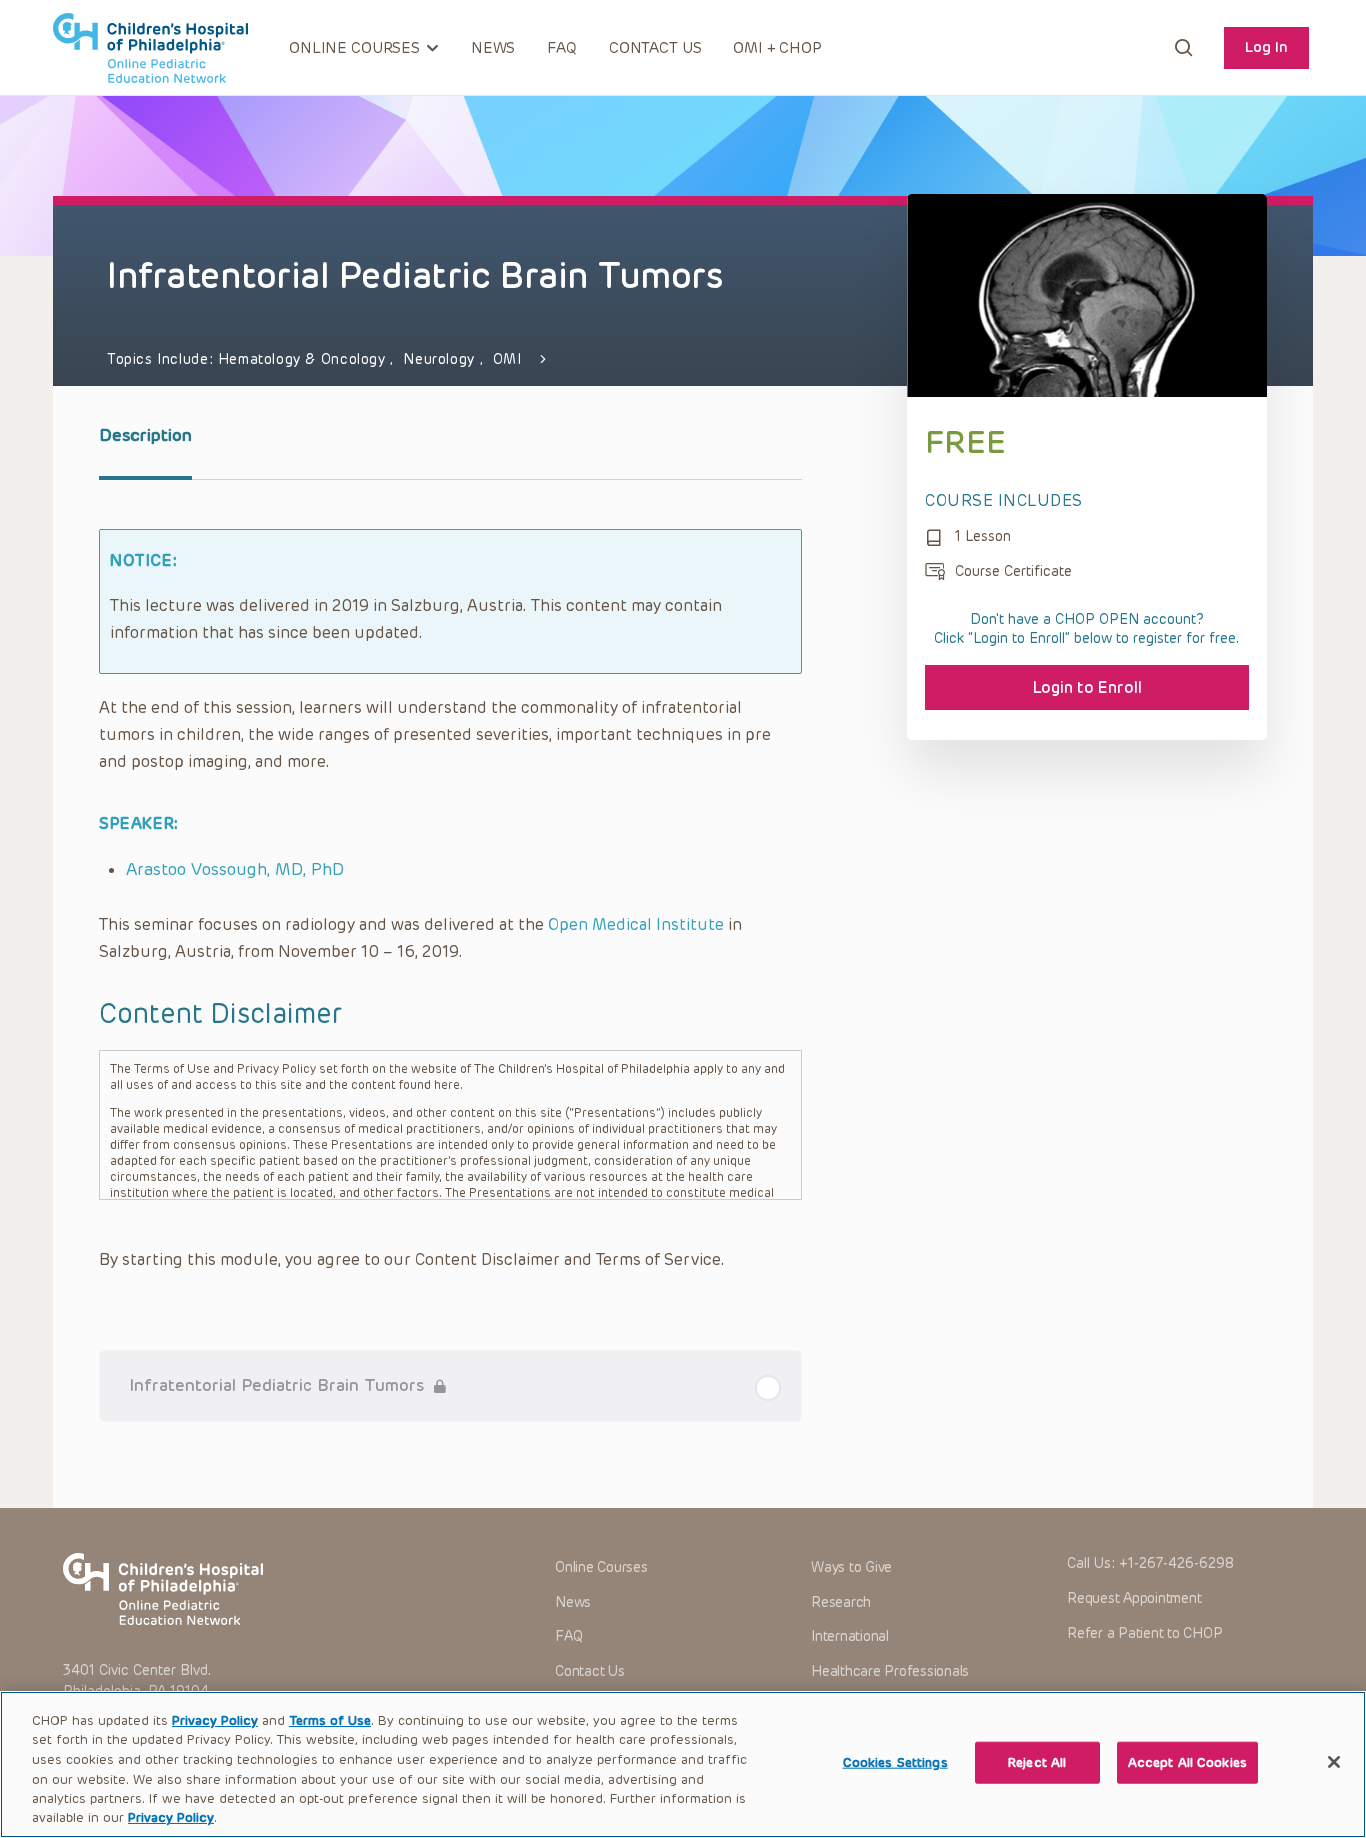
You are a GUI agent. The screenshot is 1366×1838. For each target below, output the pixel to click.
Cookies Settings (895, 1762)
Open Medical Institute (636, 924)
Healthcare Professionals (890, 1671)
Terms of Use (330, 1720)
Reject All (1037, 1762)
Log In (1266, 47)
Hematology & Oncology (304, 359)
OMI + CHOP (777, 48)
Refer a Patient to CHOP (1144, 1633)
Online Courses (601, 1567)
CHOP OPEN (150, 48)
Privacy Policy (215, 1720)
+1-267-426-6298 (1176, 1563)
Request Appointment (1134, 1598)
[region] (683, 1764)
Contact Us (655, 48)
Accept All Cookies (1187, 1762)
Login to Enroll (1087, 687)
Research (841, 1602)
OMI (507, 359)
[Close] (1334, 1762)
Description (145, 435)
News (493, 48)
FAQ (562, 48)
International (850, 1636)
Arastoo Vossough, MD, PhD (235, 869)
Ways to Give (851, 1567)
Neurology (441, 359)
